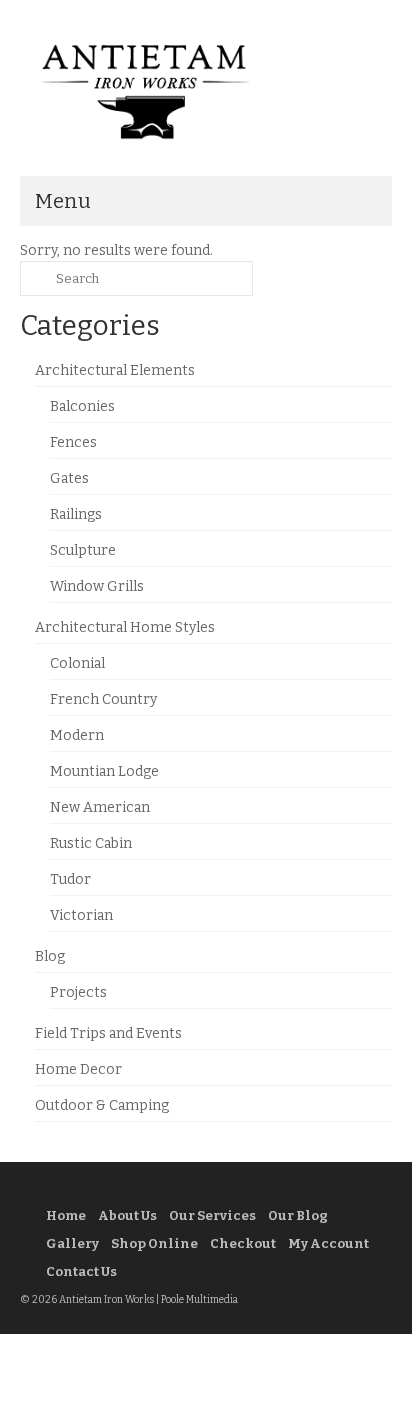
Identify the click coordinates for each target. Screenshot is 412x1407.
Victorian (81, 915)
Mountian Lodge (104, 771)
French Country (103, 699)
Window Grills (97, 586)
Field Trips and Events (108, 1033)
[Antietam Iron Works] (206, 90)
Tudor (70, 879)
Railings (76, 514)
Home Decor (78, 1069)
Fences (73, 442)
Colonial (77, 663)
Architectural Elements (115, 370)
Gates (69, 478)
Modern (77, 735)
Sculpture (83, 550)
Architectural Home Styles (125, 627)
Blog (50, 956)
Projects (78, 992)
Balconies (82, 406)
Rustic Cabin (91, 843)
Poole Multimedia (199, 1300)
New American (100, 807)
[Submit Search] (35, 278)
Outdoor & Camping (102, 1105)
